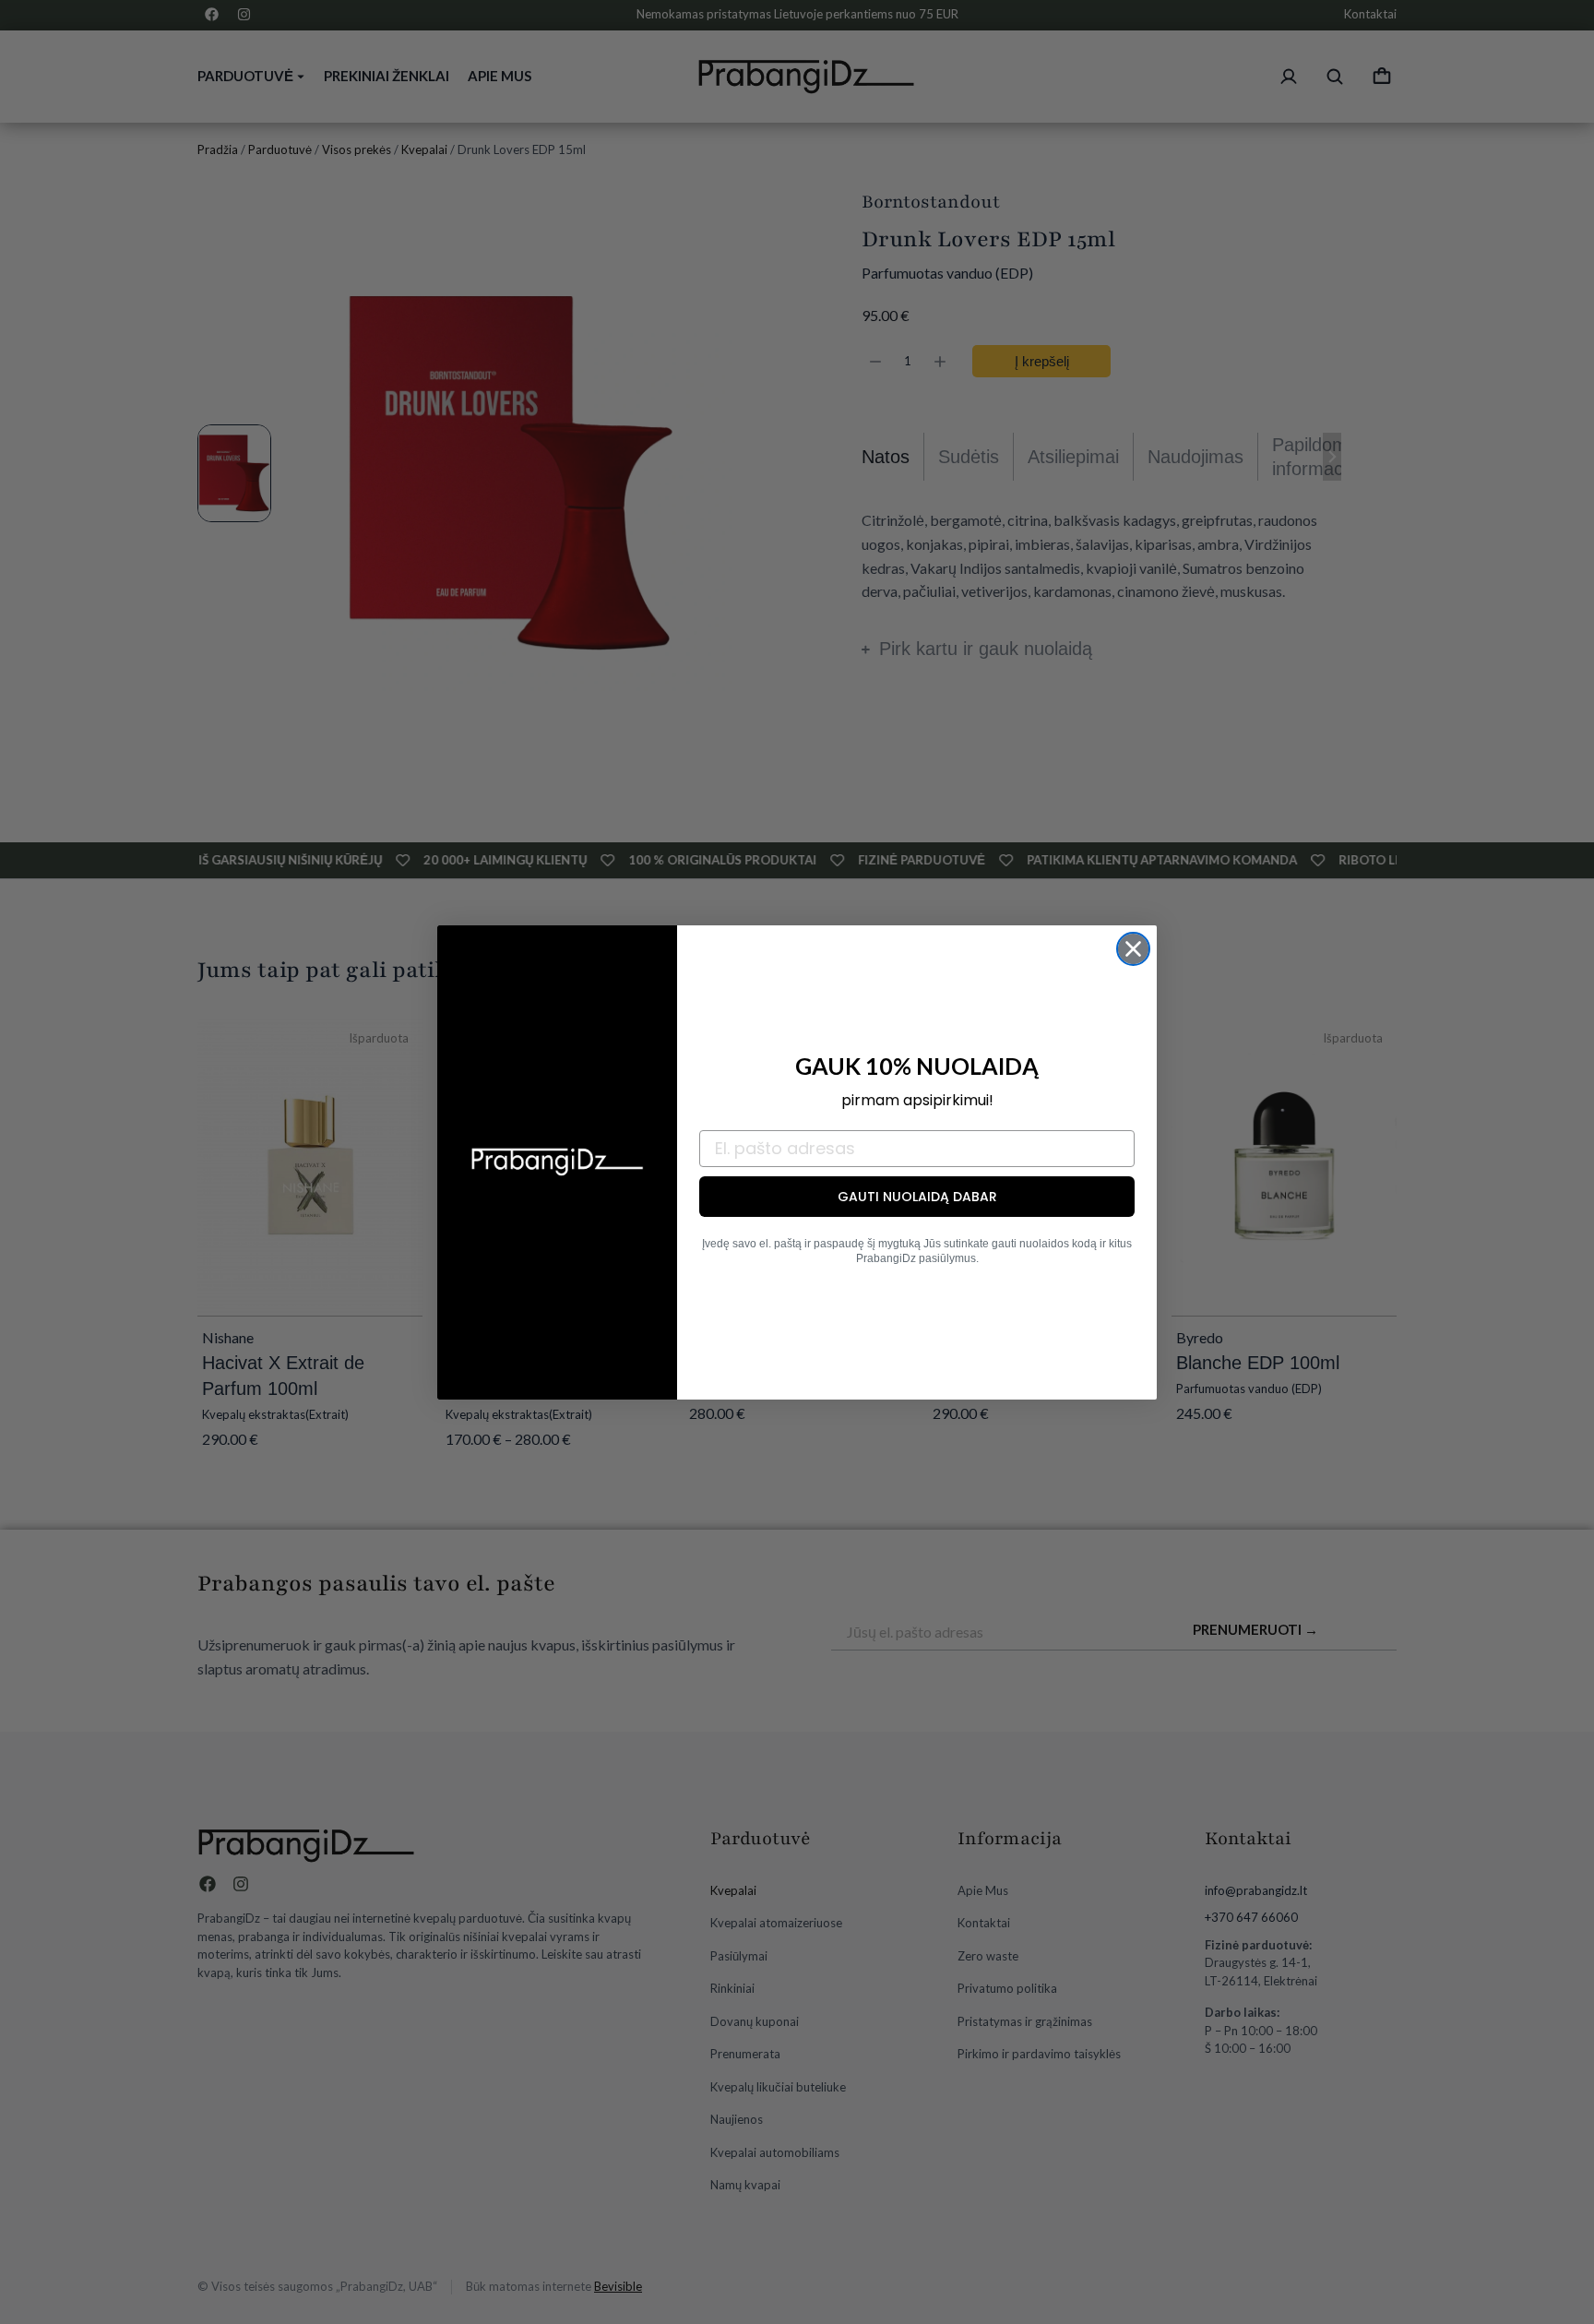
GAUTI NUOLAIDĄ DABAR (917, 1197)
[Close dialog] (1133, 949)
